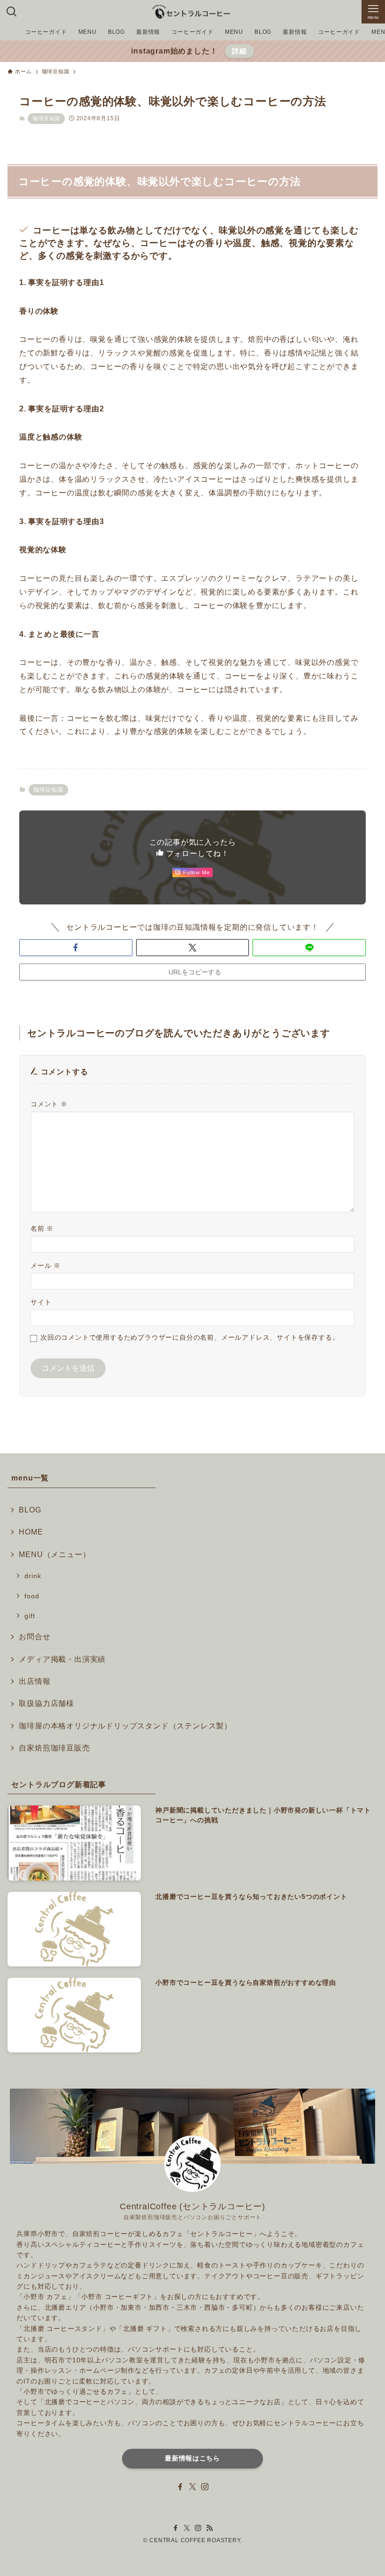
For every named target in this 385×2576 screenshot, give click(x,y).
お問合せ (35, 1637)
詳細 (239, 51)
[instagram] (205, 2487)
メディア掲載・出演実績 (62, 1659)
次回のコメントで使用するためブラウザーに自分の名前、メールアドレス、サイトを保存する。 (190, 1337)
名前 (42, 1228)
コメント (49, 1104)
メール (46, 1265)
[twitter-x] (192, 2487)
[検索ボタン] (12, 12)
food (32, 1596)
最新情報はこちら (192, 2458)
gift (30, 1616)
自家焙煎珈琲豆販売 (54, 1748)
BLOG (30, 1510)
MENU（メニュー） (54, 1554)
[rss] (209, 2528)
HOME (31, 1532)
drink (33, 1576)
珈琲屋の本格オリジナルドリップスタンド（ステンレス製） (125, 1726)
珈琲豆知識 (46, 118)
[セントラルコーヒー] (192, 12)
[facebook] (180, 2487)
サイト (41, 1302)
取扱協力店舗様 (46, 1703)
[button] (76, 948)
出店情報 (35, 1681)
